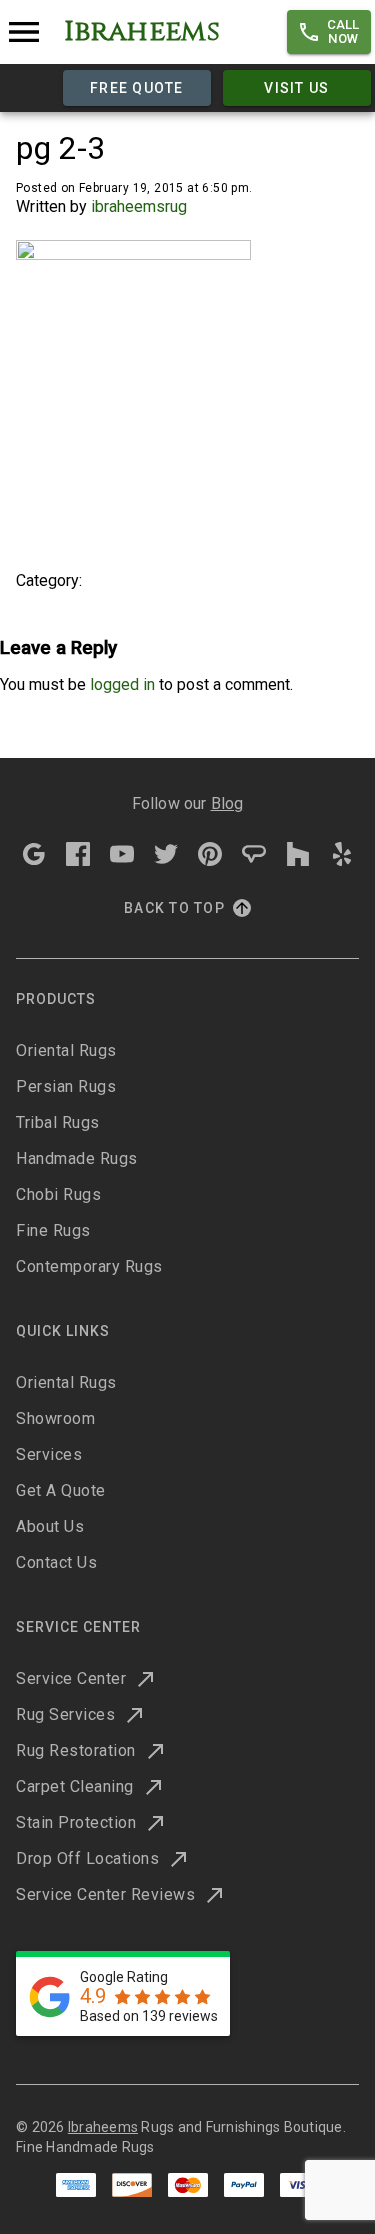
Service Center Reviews (105, 1894)
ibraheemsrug (139, 206)
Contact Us (56, 1562)
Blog (227, 803)
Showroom (55, 1418)
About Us (50, 1526)
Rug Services (65, 1714)
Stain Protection (76, 1822)
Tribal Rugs (58, 1122)
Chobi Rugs (58, 1194)
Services (49, 1454)
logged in (122, 684)
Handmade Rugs (77, 1158)
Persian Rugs (66, 1086)
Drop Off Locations (87, 1858)
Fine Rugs (53, 1230)
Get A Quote (61, 1490)
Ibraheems (103, 2127)
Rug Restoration (76, 1750)
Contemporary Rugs (89, 1266)
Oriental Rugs (66, 1050)
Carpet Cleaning (75, 1786)
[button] (329, 32)
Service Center (71, 1678)
